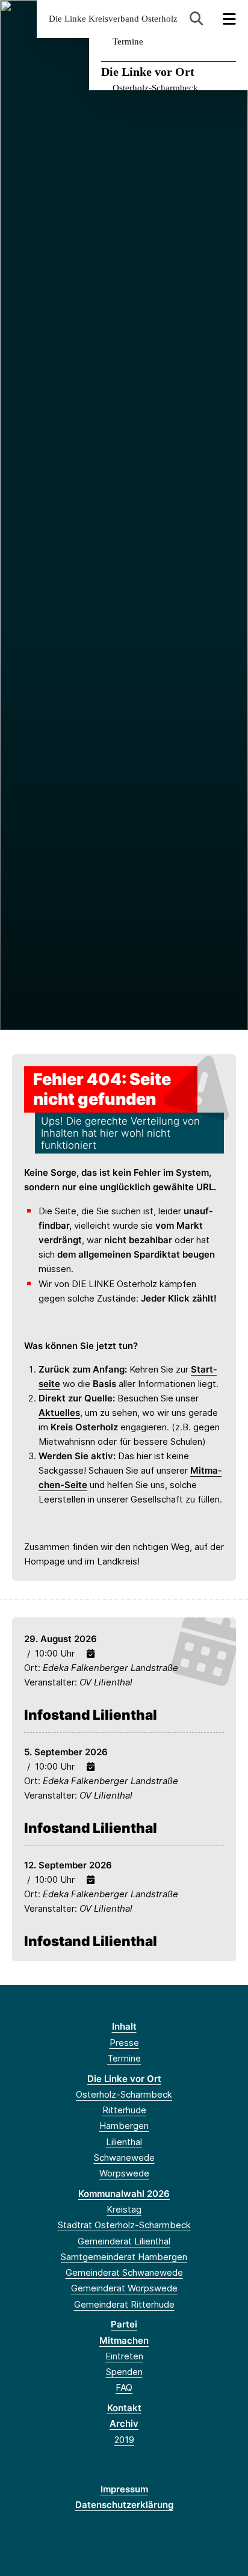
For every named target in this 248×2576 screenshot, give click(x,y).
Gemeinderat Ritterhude (124, 2304)
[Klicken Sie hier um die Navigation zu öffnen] (230, 19)
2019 (124, 2440)
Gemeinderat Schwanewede (124, 2272)
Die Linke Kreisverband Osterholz (113, 19)
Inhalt (124, 2026)
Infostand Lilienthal (91, 1715)
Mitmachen (124, 2340)
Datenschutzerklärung (124, 2505)
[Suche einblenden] (197, 19)
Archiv (124, 2423)
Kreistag (124, 2209)
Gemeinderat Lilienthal (124, 2241)
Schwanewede (124, 2157)
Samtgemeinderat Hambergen (124, 2257)
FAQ (124, 2387)
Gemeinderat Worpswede (124, 2288)
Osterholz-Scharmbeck (155, 88)
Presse (124, 2043)
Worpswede (124, 2173)
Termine (128, 42)
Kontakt (124, 2408)
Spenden (124, 2372)
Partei (124, 2324)
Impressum (124, 2489)
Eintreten (124, 2356)
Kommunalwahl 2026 (124, 2194)
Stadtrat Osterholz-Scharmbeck (124, 2225)
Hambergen (124, 2126)
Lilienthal (124, 2142)
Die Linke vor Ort (148, 72)
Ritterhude (124, 2110)
